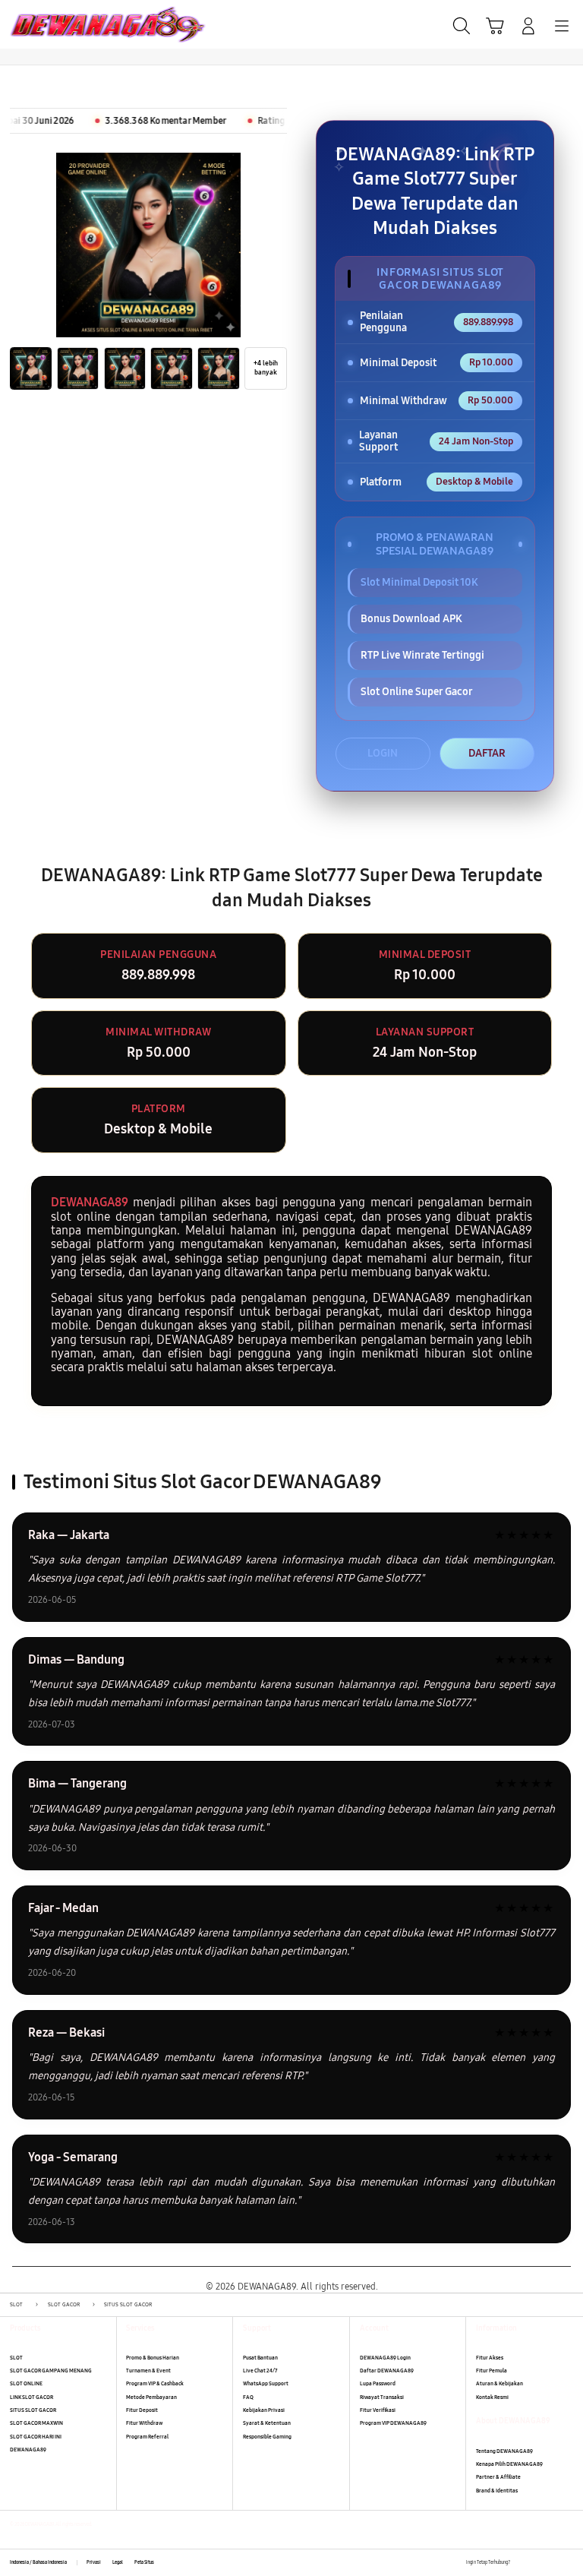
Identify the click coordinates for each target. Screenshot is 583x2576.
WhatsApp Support (266, 2383)
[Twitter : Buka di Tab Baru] (537, 2563)
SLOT (16, 2358)
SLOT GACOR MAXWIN (36, 2423)
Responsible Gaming (267, 2437)
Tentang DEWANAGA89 (504, 2451)
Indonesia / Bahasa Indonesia (38, 2562)
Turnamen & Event (148, 2371)
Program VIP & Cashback (155, 2383)
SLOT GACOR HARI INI (36, 2437)
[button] (495, 26)
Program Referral (147, 2437)
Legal (118, 2562)
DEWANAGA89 (90, 1202)
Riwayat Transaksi (382, 2397)
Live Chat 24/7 (260, 2371)
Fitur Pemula (492, 2371)
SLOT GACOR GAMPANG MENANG (51, 2371)
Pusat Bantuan (260, 2358)
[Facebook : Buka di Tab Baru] (521, 2563)
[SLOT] (46, 24)
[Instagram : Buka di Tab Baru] (553, 2563)
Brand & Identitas (497, 2491)
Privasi (94, 2562)
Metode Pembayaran (151, 2397)
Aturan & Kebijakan (499, 2383)
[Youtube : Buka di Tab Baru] (568, 2563)
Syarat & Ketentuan (267, 2423)
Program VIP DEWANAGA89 (393, 2423)
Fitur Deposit (142, 2410)
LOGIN (383, 753)
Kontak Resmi (492, 2397)
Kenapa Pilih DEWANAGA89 (509, 2464)
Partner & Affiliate (498, 2477)
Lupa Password (378, 2383)
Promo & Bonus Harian (153, 2358)
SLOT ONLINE (26, 2383)
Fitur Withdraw (144, 2423)
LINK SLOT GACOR (32, 2397)
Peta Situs (144, 2562)
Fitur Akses (490, 2358)
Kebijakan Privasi (264, 2410)
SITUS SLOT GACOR (33, 2410)
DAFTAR (487, 753)
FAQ (248, 2397)
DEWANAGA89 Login (385, 2358)
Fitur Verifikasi (378, 2410)
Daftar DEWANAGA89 (387, 2371)
